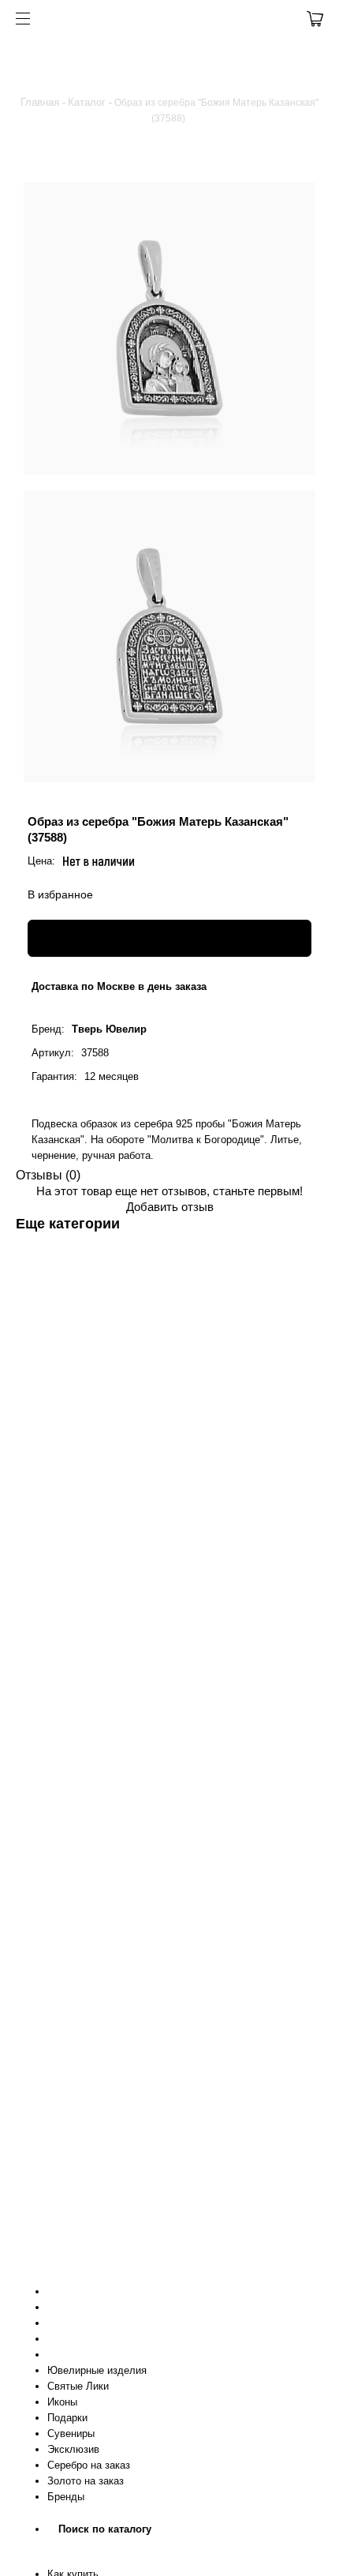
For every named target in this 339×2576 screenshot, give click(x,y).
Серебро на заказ (89, 2465)
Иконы (62, 2402)
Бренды (66, 2497)
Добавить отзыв (170, 1207)
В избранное (60, 894)
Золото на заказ (86, 2481)
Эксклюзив (73, 2449)
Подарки (67, 2418)
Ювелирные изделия (97, 2370)
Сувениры (71, 2434)
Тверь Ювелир (109, 1029)
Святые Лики (78, 2386)
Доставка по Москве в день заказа (119, 986)
